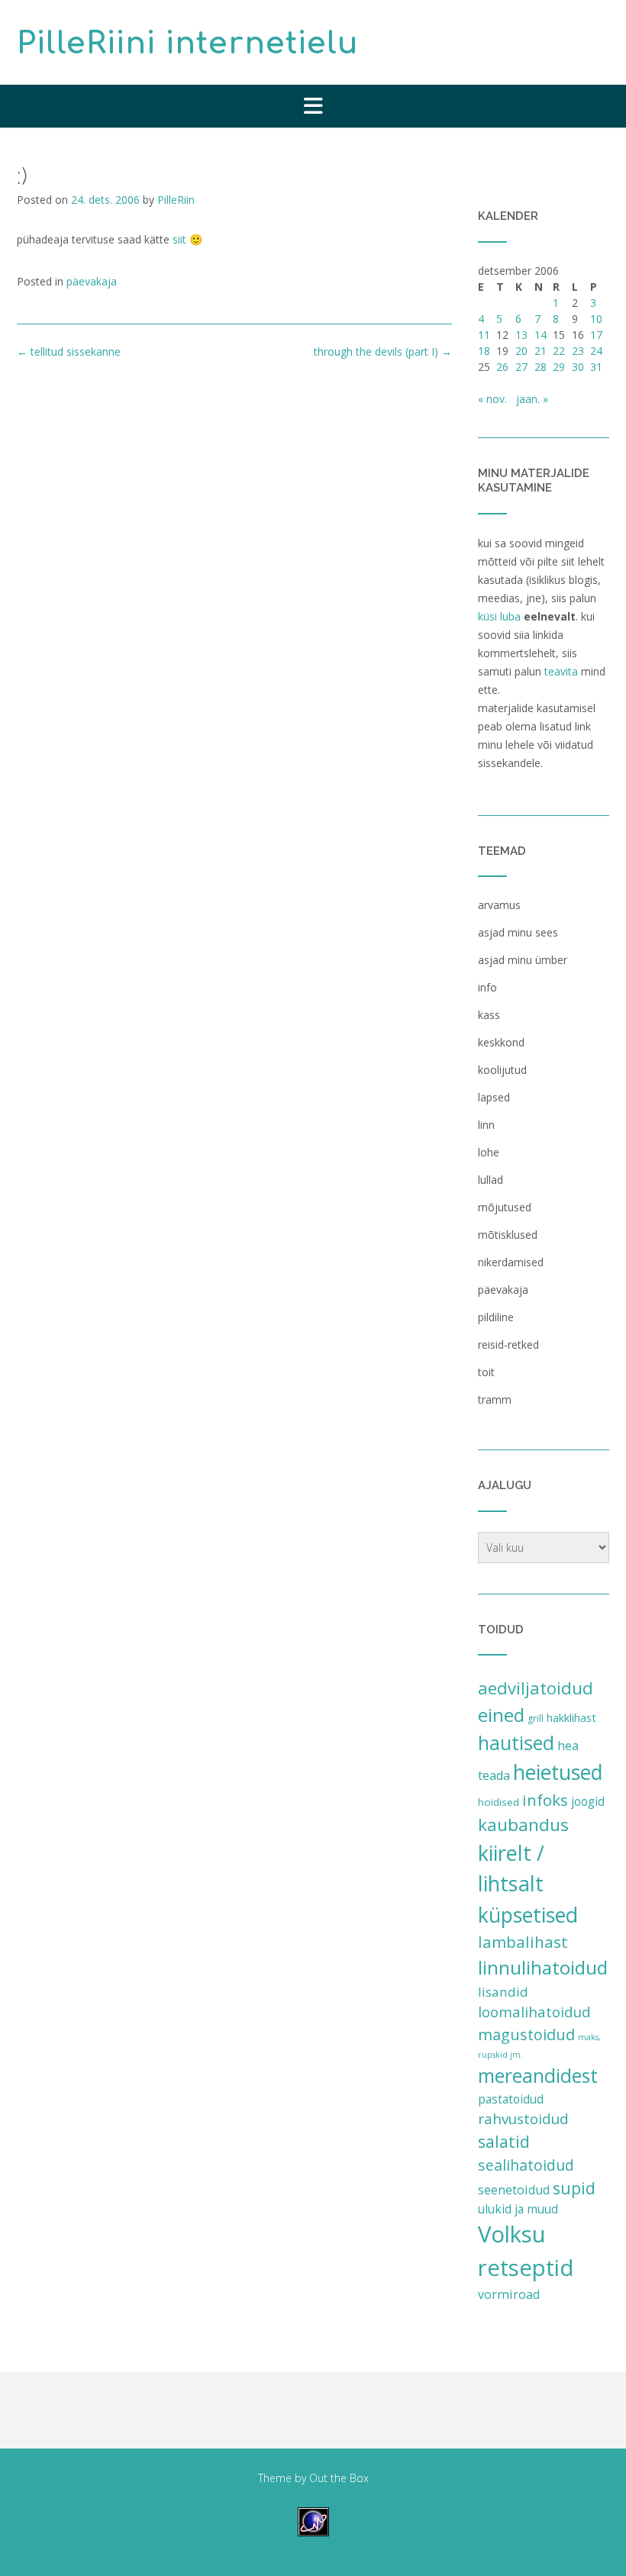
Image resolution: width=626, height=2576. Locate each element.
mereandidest (538, 2076)
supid (574, 2188)
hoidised (499, 1802)
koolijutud (502, 1070)
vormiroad (509, 2294)
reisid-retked (508, 1344)
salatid (504, 2141)
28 (540, 367)
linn (486, 1125)
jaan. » (532, 399)
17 (596, 335)
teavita (561, 671)
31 (596, 367)
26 (502, 367)
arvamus (499, 905)
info (487, 987)
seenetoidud (514, 2190)
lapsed (494, 1097)
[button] (313, 106)
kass (489, 1015)
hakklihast (571, 1717)
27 (521, 367)
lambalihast (523, 1942)
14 (540, 335)
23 (578, 351)
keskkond (501, 1042)
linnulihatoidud (543, 1967)
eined (501, 1715)
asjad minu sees (518, 932)
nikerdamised (511, 1262)
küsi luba (499, 616)
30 (578, 367)
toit (486, 1372)
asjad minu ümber (523, 960)
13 (521, 335)
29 (559, 367)
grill (536, 1718)
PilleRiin (176, 200)
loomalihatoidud (534, 2012)
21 (540, 351)
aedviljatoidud (536, 1688)
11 (484, 335)
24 (596, 351)
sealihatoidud (526, 2165)
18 (484, 351)
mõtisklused (508, 1235)
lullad (490, 1180)
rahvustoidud (523, 2119)
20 (521, 351)
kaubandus (523, 1825)
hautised (516, 1743)
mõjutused (505, 1207)
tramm (495, 1399)
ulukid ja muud (518, 2209)
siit (179, 239)
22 (559, 351)
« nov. (492, 399)
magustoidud (526, 2034)
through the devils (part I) (383, 351)
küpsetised (528, 1915)
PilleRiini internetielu (188, 44)
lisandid (503, 1992)
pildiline (496, 1317)
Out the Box (339, 2478)
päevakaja (92, 281)
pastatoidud (511, 2099)
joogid (588, 1801)
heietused (558, 1772)
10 (596, 319)
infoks (545, 1800)
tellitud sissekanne (69, 351)
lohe (489, 1152)
